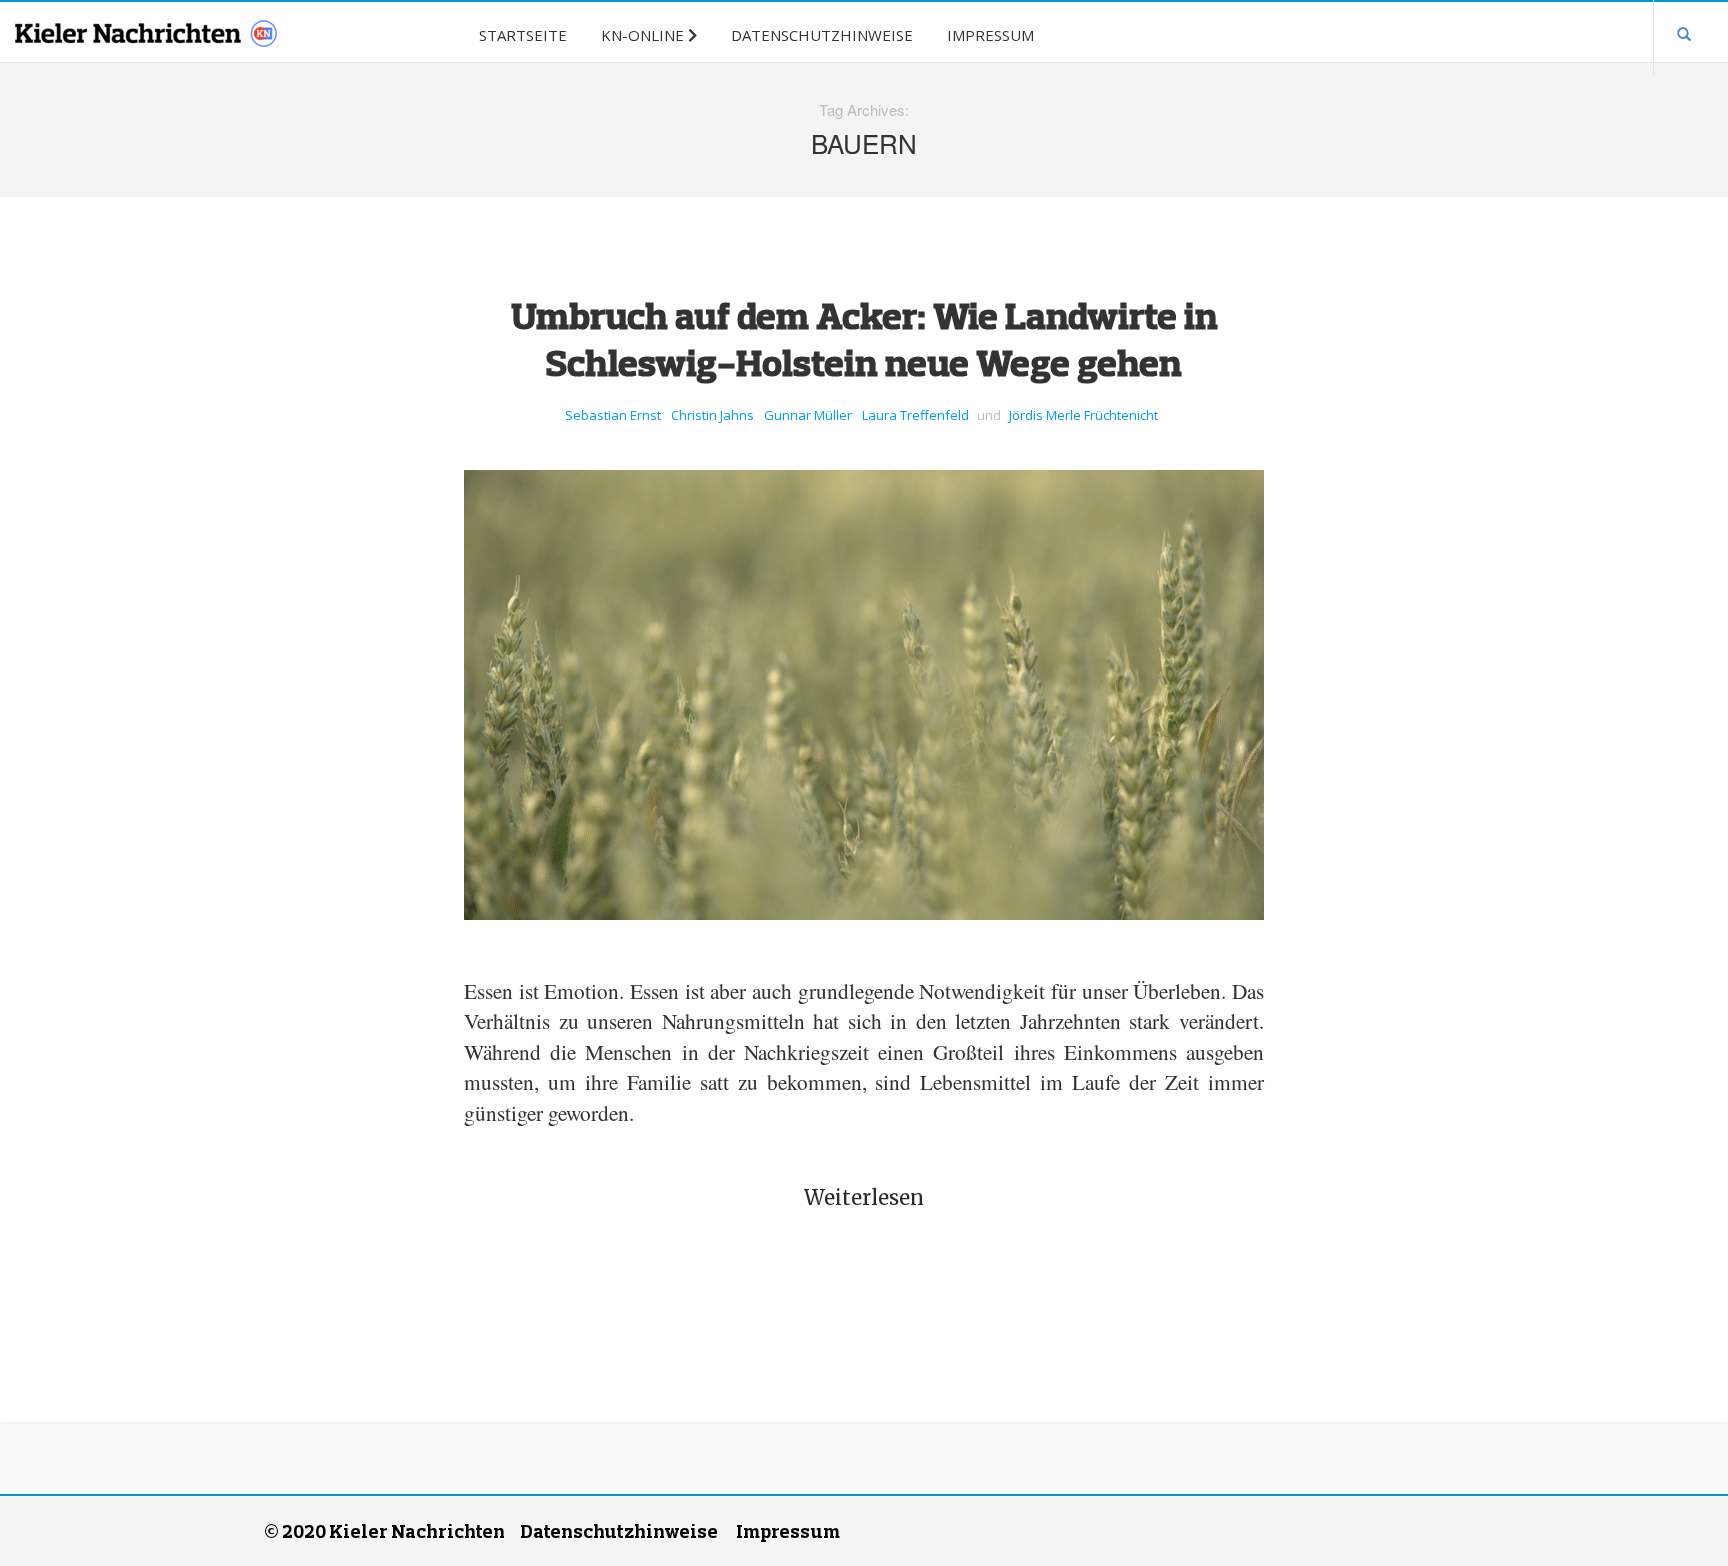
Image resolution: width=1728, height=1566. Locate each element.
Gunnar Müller (808, 415)
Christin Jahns (712, 415)
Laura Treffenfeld (915, 415)
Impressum (788, 1531)
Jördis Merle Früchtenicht (1083, 415)
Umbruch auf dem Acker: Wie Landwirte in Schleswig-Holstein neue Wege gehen (864, 338)
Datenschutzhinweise (619, 1531)
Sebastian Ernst (613, 415)
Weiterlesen (864, 1197)
